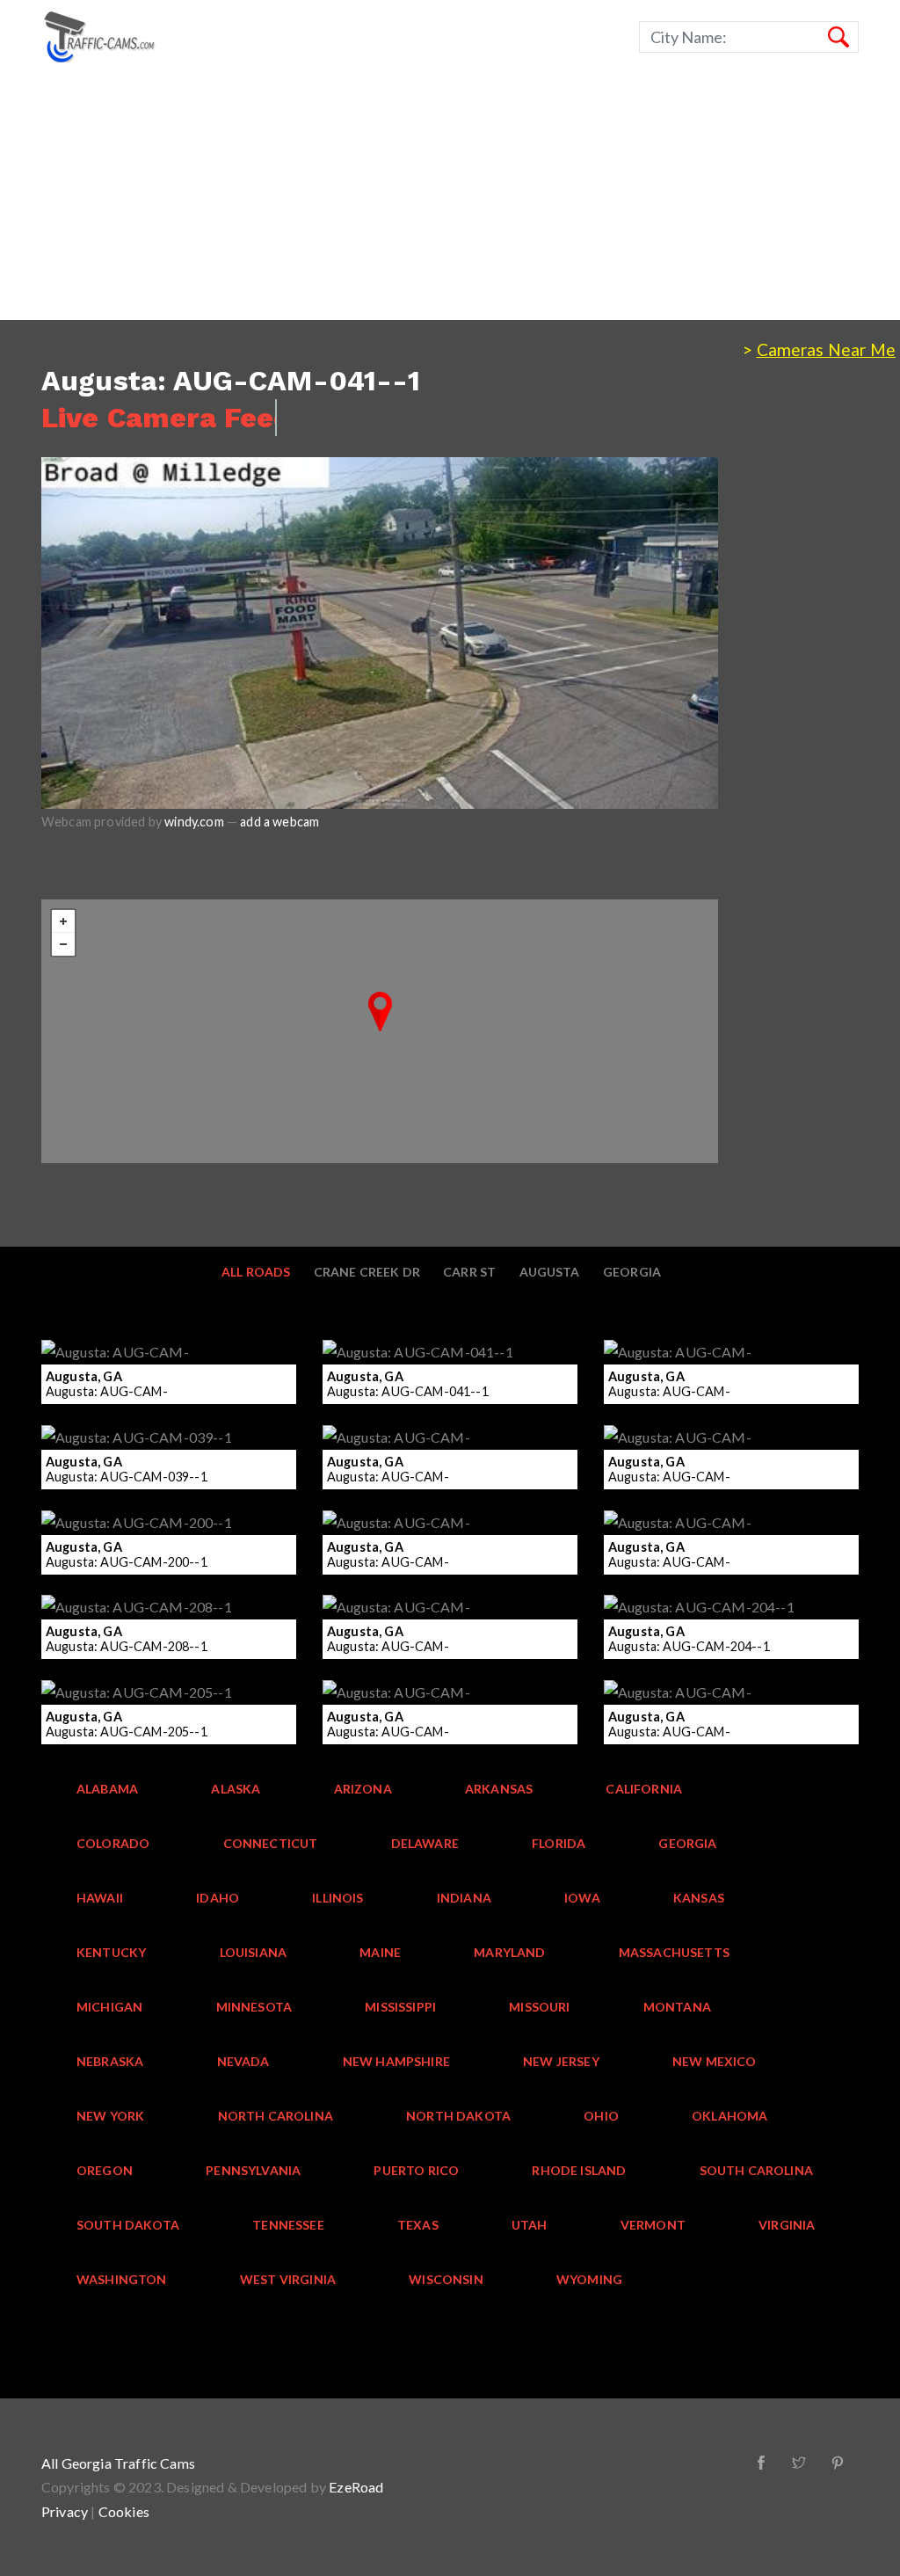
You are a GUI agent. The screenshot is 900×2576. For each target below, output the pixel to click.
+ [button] (63, 921)
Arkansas (499, 1789)
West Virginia (288, 2279)
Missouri (539, 2007)
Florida (559, 1843)
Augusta (550, 1272)
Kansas (699, 1898)
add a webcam (279, 822)
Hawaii (100, 1898)
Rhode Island (579, 2170)
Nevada (243, 2061)
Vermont (653, 2225)
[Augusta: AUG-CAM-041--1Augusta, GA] (380, 1011)
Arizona (363, 1789)
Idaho (218, 1898)
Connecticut (271, 1843)
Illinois (337, 1898)
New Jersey (561, 2061)
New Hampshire (396, 2061)
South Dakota (128, 2225)
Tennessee (288, 2225)
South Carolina (756, 2170)
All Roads (256, 1272)
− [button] (63, 944)
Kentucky (111, 1952)
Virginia (787, 2225)
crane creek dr (367, 1272)
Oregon (105, 2170)
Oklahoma (729, 2116)
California (644, 1789)
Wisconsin (446, 2279)
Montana (677, 2007)
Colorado (113, 1843)
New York (110, 2116)
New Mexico (715, 2061)
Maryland (509, 1952)
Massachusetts (674, 1952)
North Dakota (458, 2116)
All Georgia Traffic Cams (118, 2463)
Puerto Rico (416, 2170)
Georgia (632, 1272)
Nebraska (110, 2061)
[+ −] (380, 1031)
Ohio (601, 2116)
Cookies (124, 2511)
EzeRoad (356, 2487)
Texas (418, 2225)
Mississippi (400, 2007)
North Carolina (276, 2116)
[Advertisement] (450, 197)
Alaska (236, 1789)
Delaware (425, 1843)
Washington (122, 2279)
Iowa (582, 1898)
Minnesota (254, 2007)
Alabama (107, 1789)
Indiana (464, 1898)
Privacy (65, 2511)
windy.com (194, 822)
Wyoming (589, 2279)
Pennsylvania (253, 2170)
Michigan (109, 2007)
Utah (530, 2225)
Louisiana (254, 1952)
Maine (380, 1952)
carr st (469, 1272)
